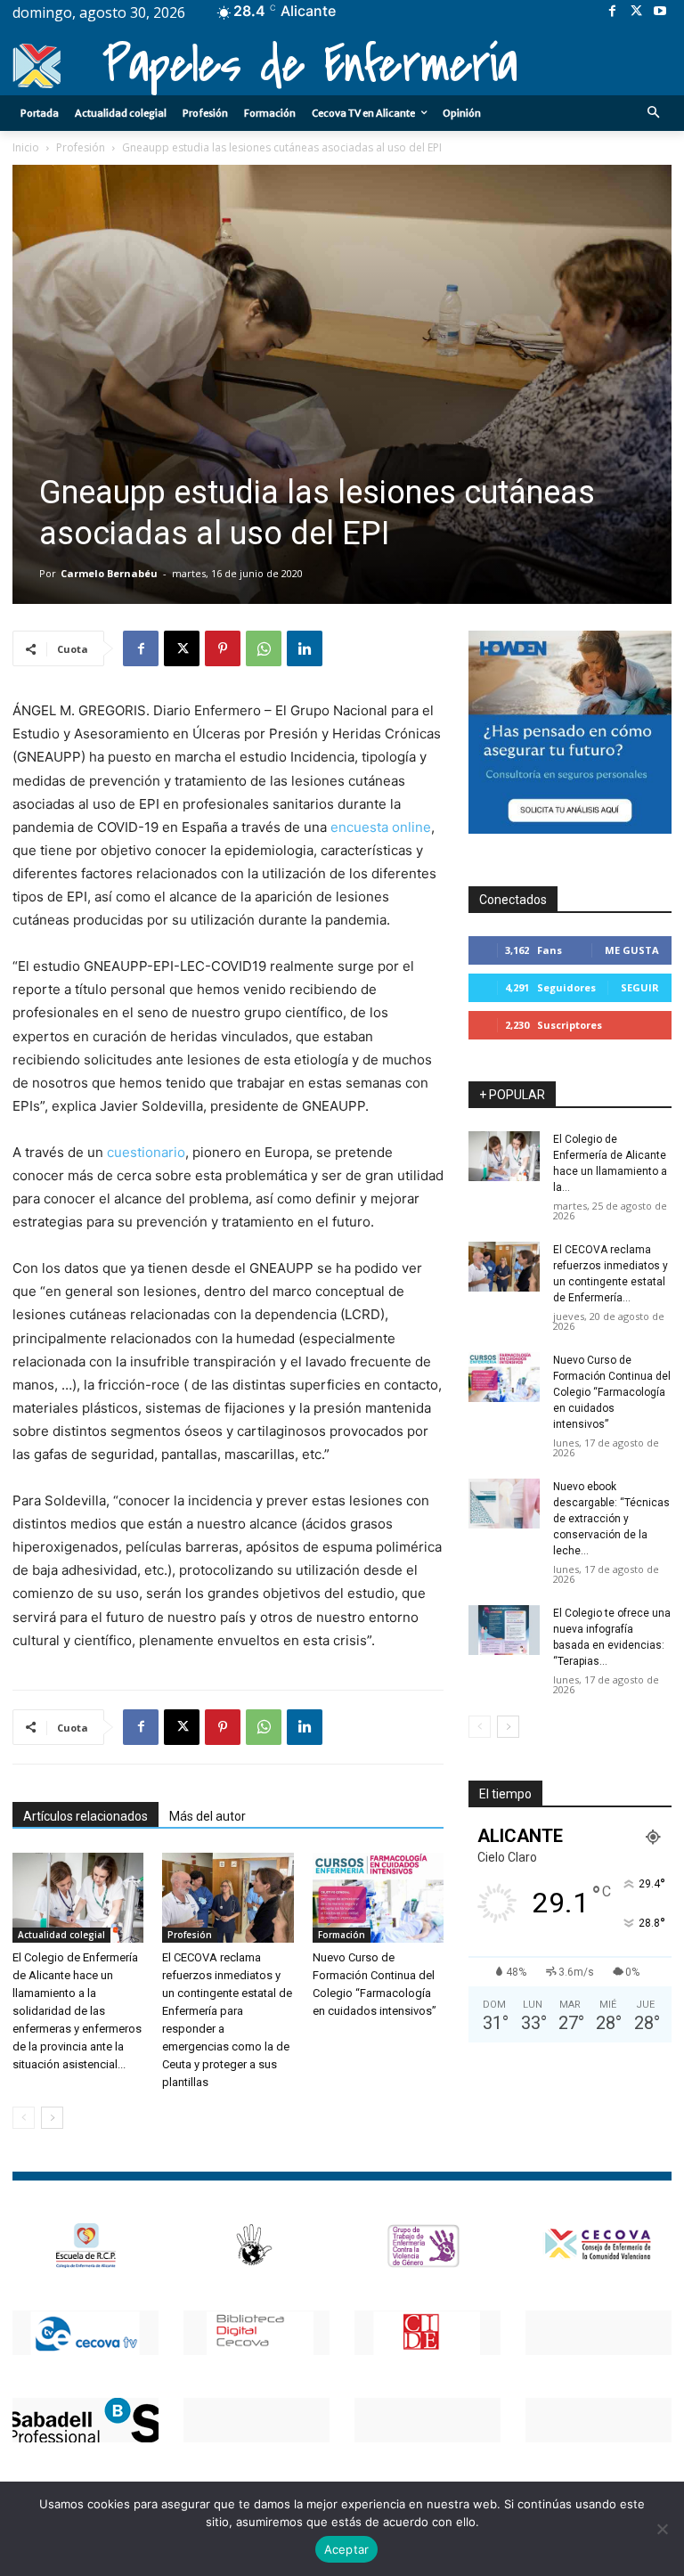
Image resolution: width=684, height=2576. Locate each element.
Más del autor (208, 1816)
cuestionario (146, 1152)
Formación (342, 1935)
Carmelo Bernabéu (109, 573)
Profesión (81, 147)
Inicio (26, 147)
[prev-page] (24, 2118)
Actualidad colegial (61, 1935)
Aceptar (347, 2549)
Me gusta (632, 950)
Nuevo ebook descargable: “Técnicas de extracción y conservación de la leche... (611, 1519)
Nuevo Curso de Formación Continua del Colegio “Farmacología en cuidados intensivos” (612, 1392)
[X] (636, 12)
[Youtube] (660, 12)
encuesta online (381, 827)
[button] (654, 114)
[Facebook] (612, 12)
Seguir (640, 987)
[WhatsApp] (264, 648)
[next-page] (52, 2118)
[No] (662, 2529)
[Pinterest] (223, 648)
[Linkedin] (305, 648)
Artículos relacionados (85, 1816)
